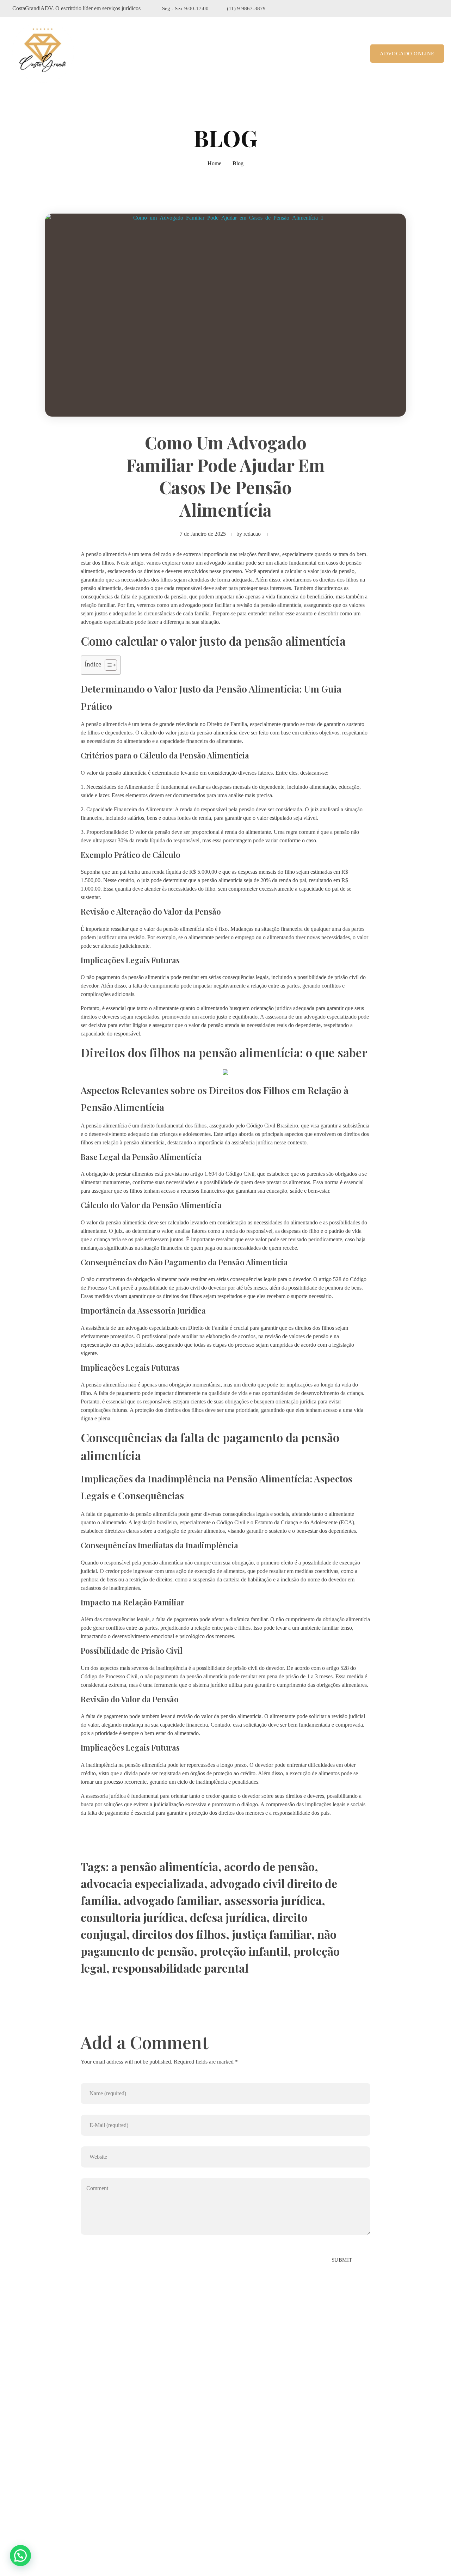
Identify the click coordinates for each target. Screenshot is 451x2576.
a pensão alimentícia (165, 1866)
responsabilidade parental (180, 1968)
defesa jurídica (228, 1917)
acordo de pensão (269, 1866)
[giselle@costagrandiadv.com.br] (17, 2501)
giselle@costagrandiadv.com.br (59, 2501)
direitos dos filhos (179, 1934)
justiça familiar (271, 1934)
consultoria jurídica (132, 1917)
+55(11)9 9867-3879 (48, 2483)
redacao (252, 534)
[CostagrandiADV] (43, 52)
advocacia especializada (142, 1883)
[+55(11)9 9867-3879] (17, 2483)
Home (214, 163)
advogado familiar (171, 1900)
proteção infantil (244, 1951)
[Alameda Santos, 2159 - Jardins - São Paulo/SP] (18, 2461)
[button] (20, 2556)
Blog (238, 163)
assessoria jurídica (273, 1900)
